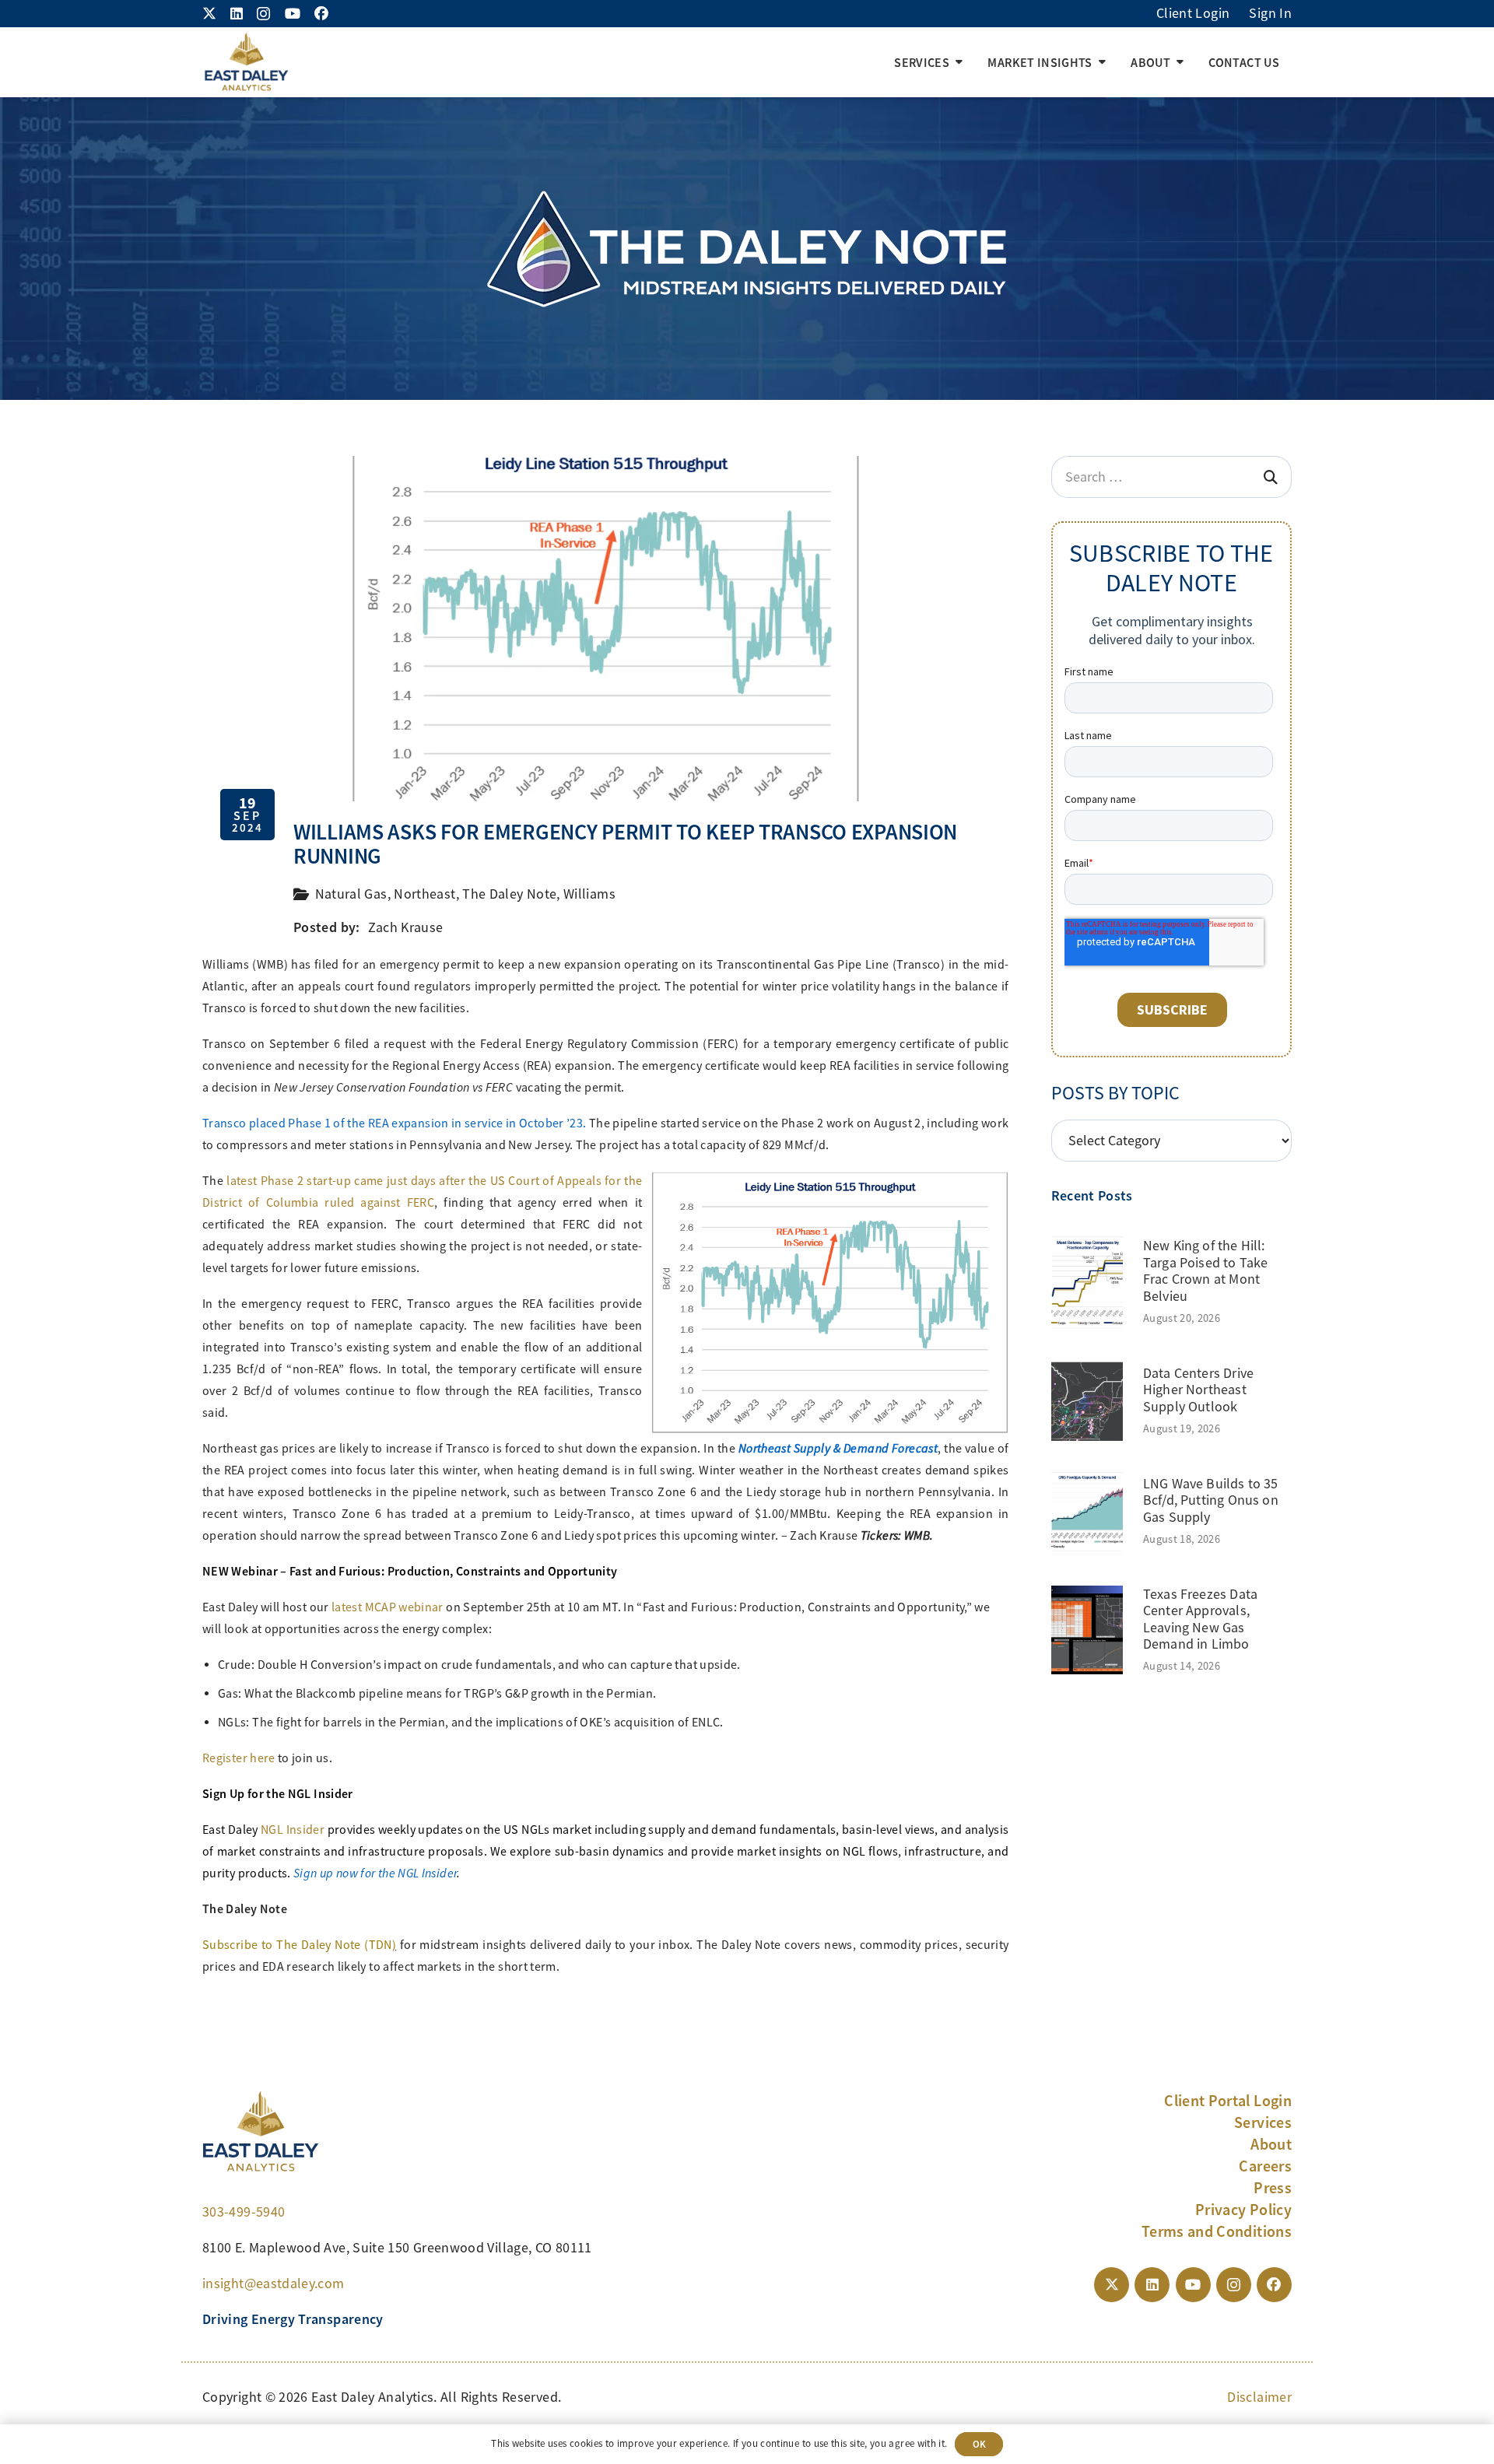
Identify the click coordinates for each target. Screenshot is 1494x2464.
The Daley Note (509, 894)
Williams (589, 894)
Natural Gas (351, 894)
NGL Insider (293, 1830)
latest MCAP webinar (388, 1607)
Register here (239, 1758)
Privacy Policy (1243, 2210)
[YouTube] (293, 13)
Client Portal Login (1228, 2101)
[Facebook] (321, 13)
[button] (959, 62)
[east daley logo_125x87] (246, 62)
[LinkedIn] (237, 13)
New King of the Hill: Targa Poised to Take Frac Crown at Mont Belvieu (1206, 1271)
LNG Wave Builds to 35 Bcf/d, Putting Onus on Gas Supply (1211, 1500)
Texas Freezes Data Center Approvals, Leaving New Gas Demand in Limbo (1200, 1619)
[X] (209, 13)
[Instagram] (263, 14)
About (1271, 2144)
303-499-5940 (244, 2212)
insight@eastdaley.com (274, 2283)
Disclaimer (1259, 2397)
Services (1263, 2122)
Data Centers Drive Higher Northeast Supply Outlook (1198, 1390)
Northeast (424, 894)
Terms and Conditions (1217, 2231)
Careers (1265, 2166)
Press (1273, 2188)
